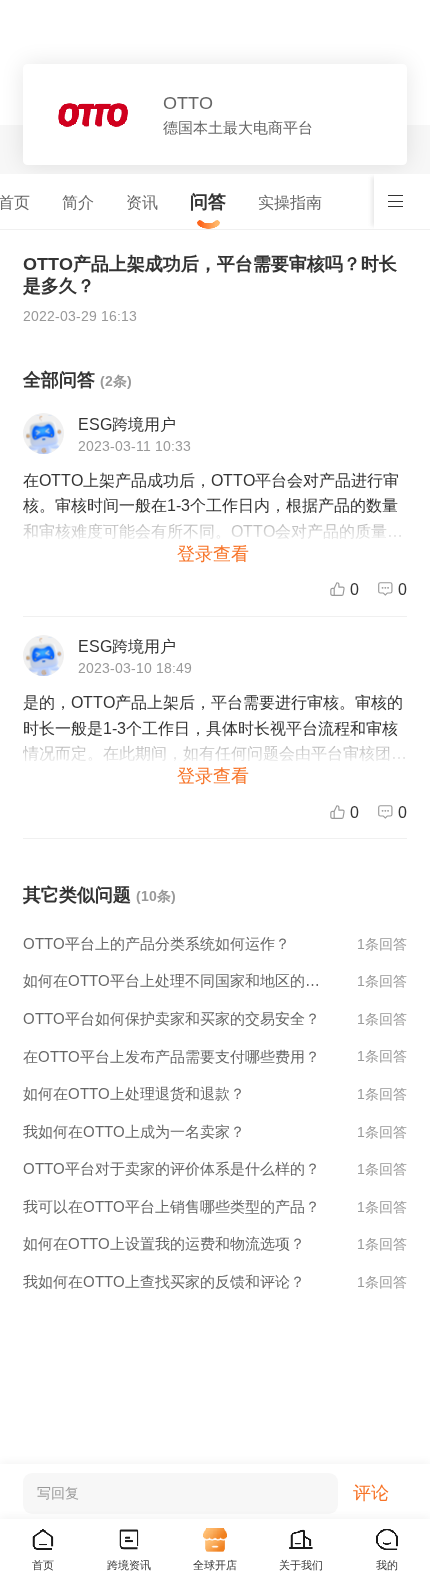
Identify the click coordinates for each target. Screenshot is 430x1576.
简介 (78, 202)
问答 (208, 201)
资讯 (142, 202)
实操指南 (290, 202)
